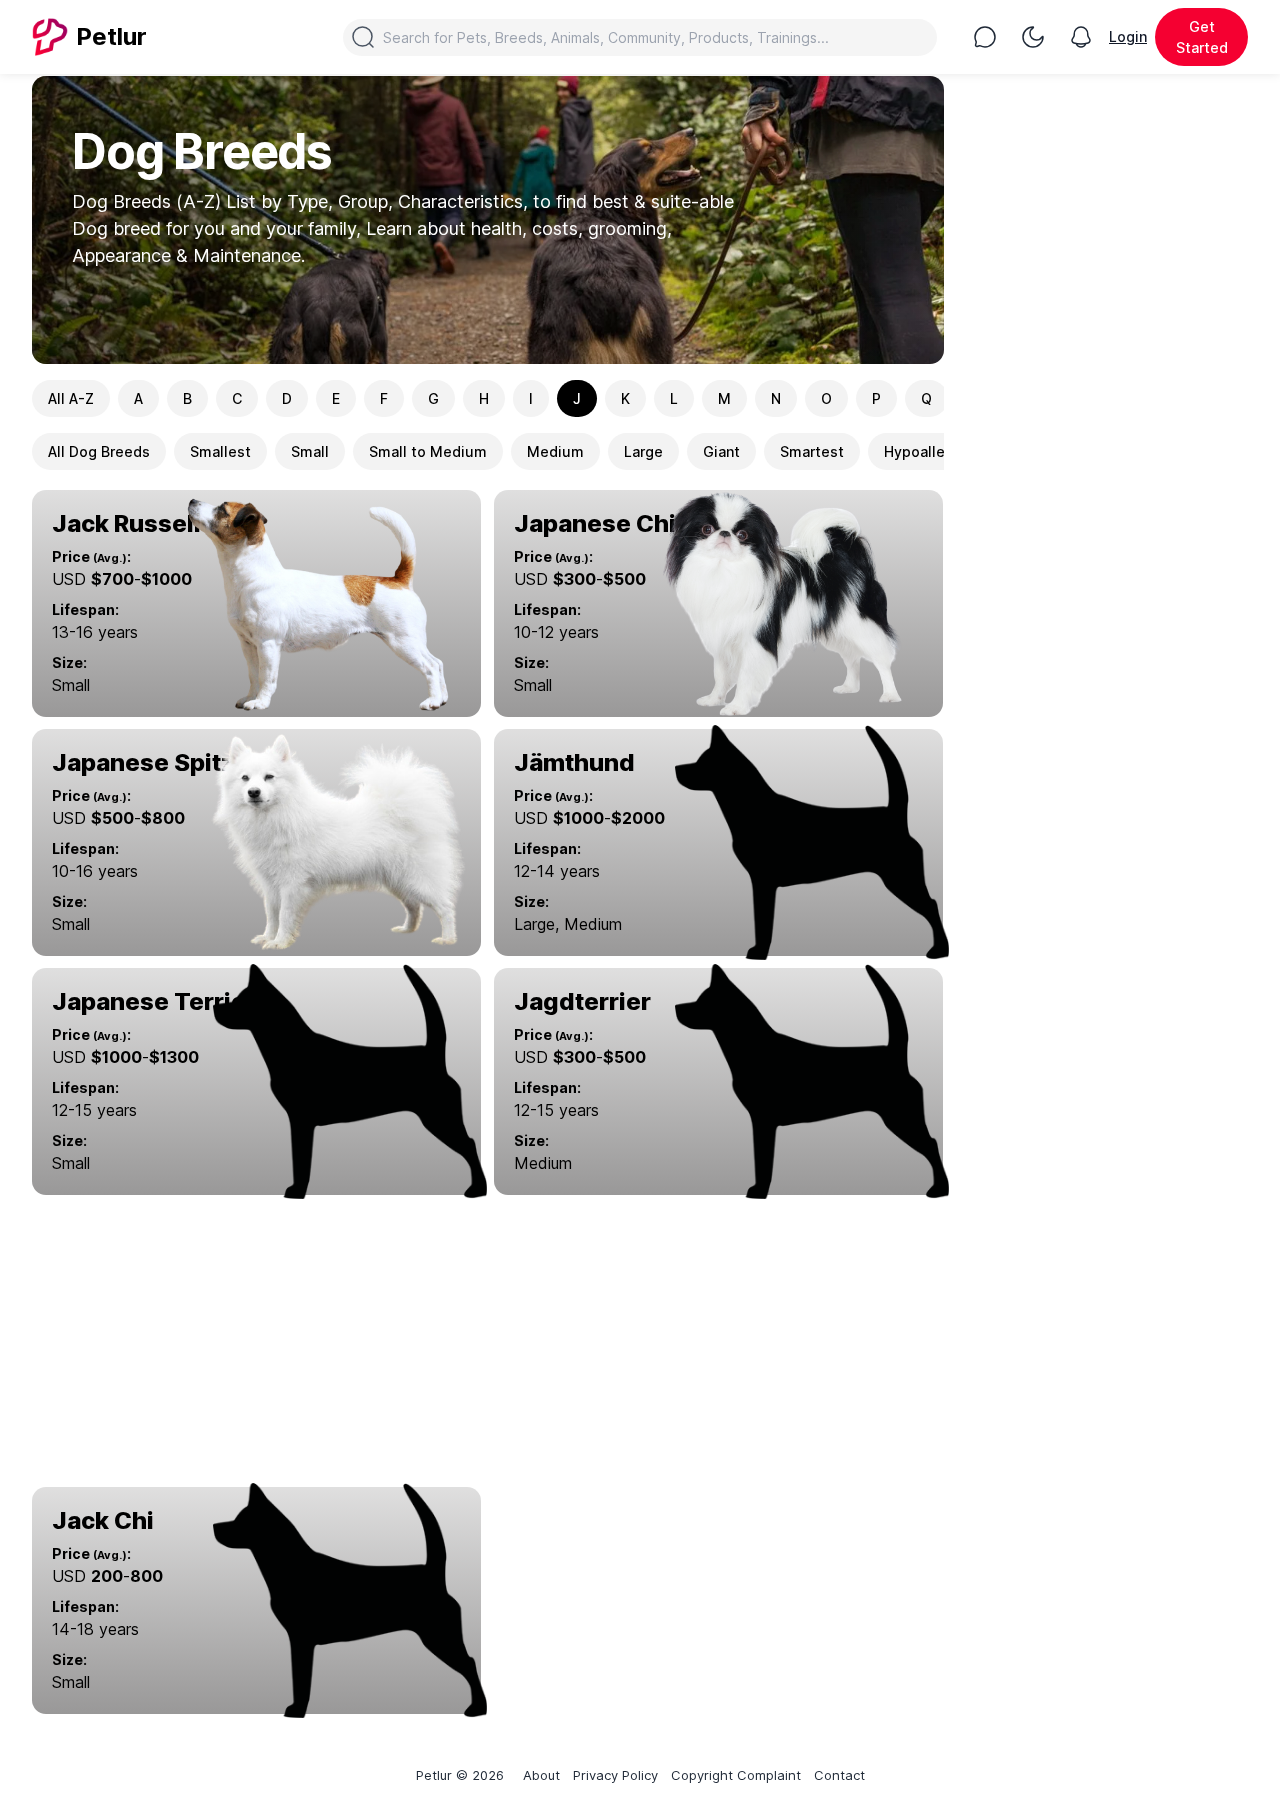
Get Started (1202, 37)
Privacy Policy (615, 1775)
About (541, 1775)
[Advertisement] (488, 1343)
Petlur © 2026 (460, 1775)
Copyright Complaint (736, 1775)
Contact (839, 1775)
